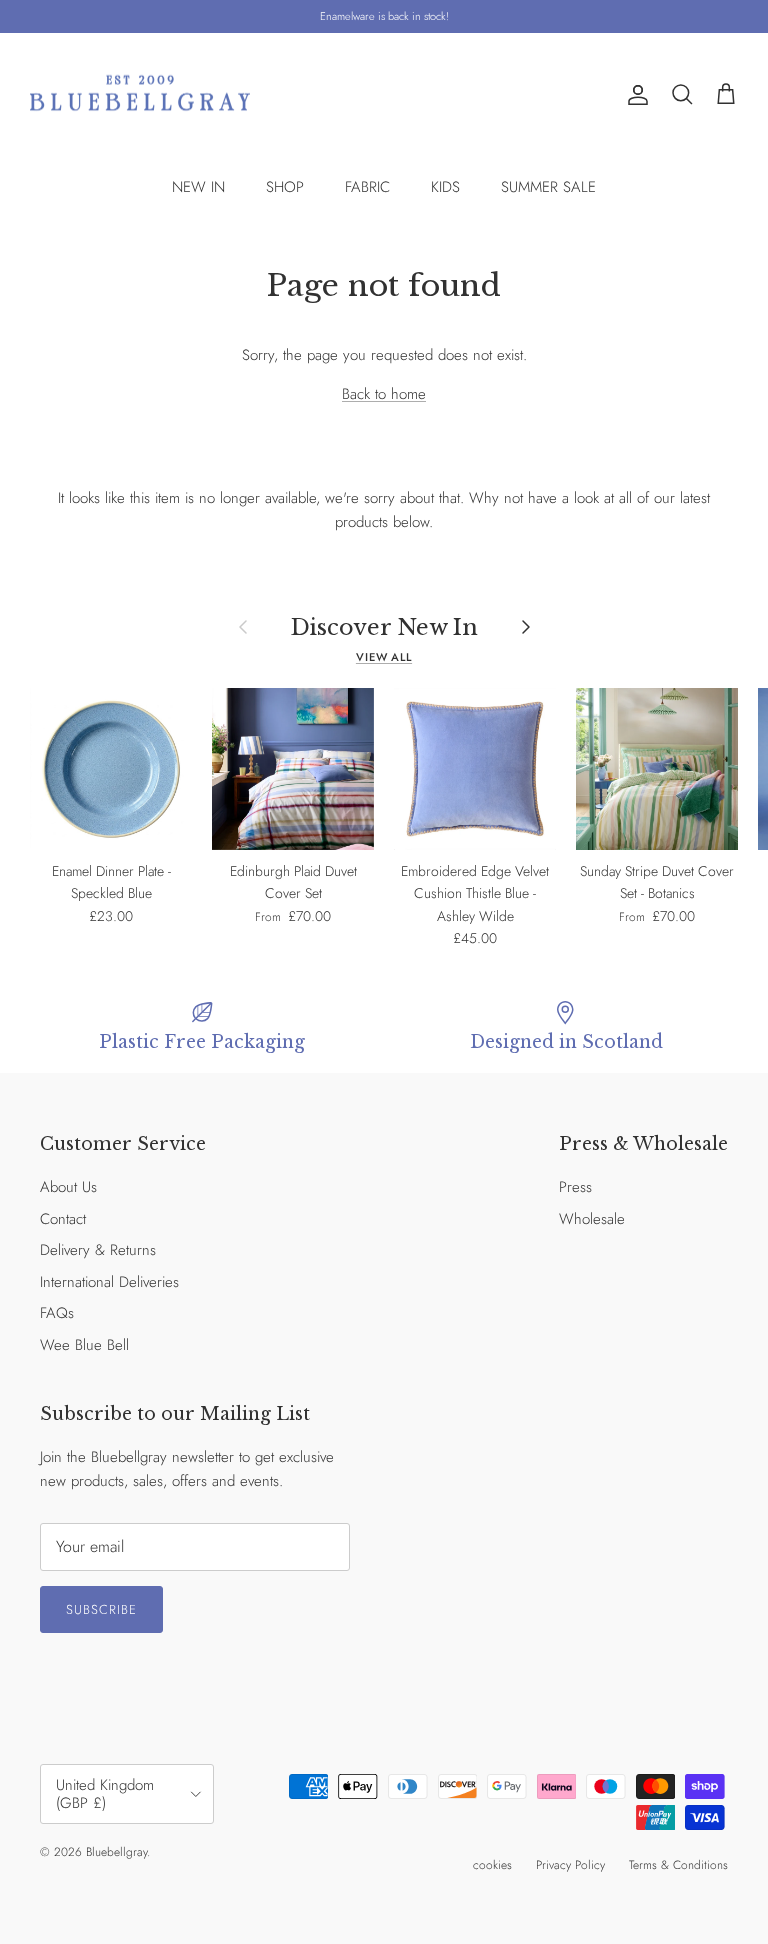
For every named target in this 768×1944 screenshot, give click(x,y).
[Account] (634, 95)
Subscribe (101, 1609)
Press (575, 1187)
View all (384, 657)
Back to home (384, 394)
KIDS (445, 187)
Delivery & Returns (98, 1250)
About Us (68, 1187)
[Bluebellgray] (140, 95)
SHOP (285, 187)
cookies (492, 1865)
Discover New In (384, 627)
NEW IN (198, 187)
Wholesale (592, 1219)
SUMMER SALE (548, 187)
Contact (63, 1219)
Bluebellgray (116, 1852)
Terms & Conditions (678, 1865)
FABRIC (367, 187)
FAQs (57, 1313)
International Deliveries (109, 1282)
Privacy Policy (570, 1865)
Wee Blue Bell (84, 1345)
